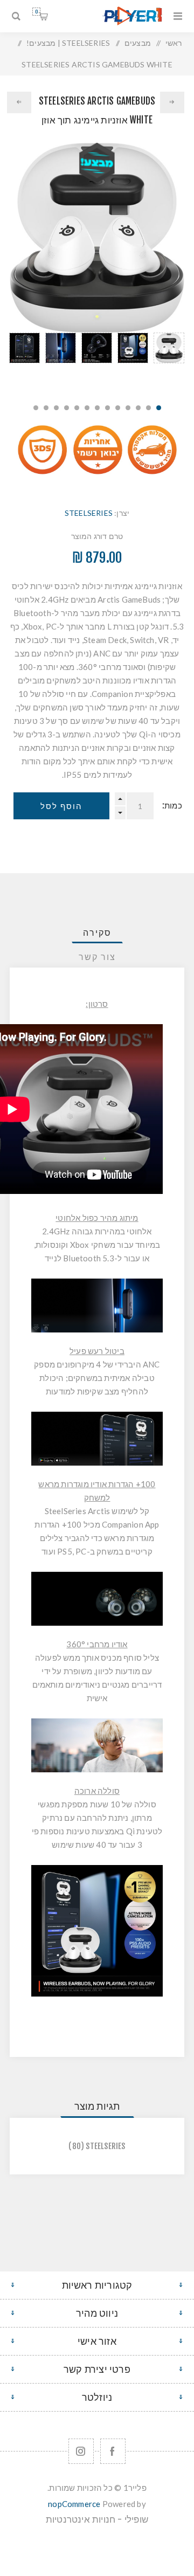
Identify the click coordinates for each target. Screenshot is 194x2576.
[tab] (97, 933)
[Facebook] (113, 2451)
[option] (169, 362)
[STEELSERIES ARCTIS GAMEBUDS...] (172, 102)
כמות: (172, 806)
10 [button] (67, 408)
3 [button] (138, 408)
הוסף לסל (61, 806)
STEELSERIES (89, 513)
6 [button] (108, 408)
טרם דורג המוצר (97, 536)
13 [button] (36, 408)
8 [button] (87, 408)
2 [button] (148, 408)
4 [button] (128, 408)
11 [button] (56, 408)
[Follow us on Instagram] (81, 2451)
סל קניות (36, 12)
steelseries (105, 2146)
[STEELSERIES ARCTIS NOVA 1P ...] (19, 102)
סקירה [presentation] (97, 933)
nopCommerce (74, 2504)
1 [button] (159, 408)
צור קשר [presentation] (97, 957)
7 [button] (97, 408)
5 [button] (118, 408)
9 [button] (77, 408)
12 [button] (46, 408)
